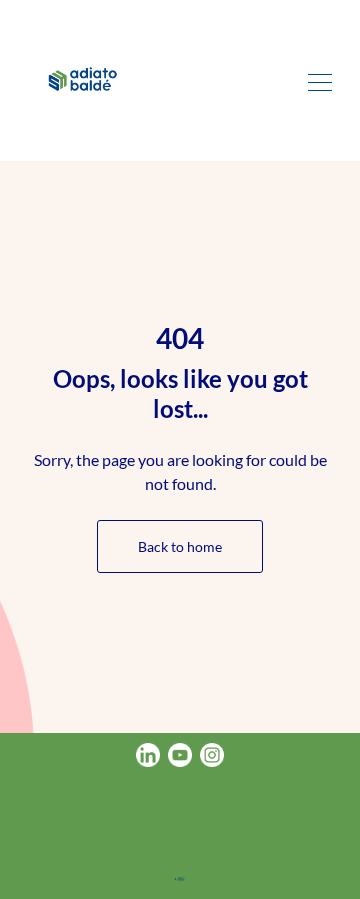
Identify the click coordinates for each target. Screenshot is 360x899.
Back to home (180, 546)
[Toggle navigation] (320, 80)
